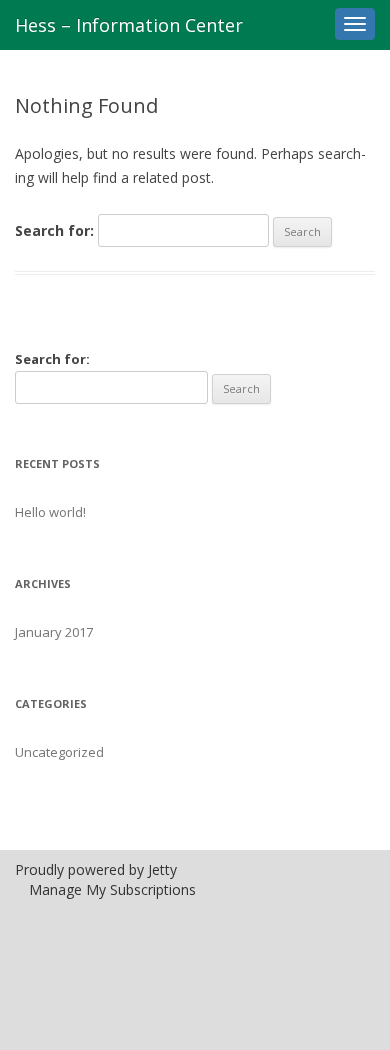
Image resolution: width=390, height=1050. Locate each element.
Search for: (54, 230)
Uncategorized (59, 752)
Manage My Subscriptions (112, 889)
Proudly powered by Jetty (96, 869)
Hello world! (50, 512)
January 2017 (54, 632)
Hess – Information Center (129, 25)
